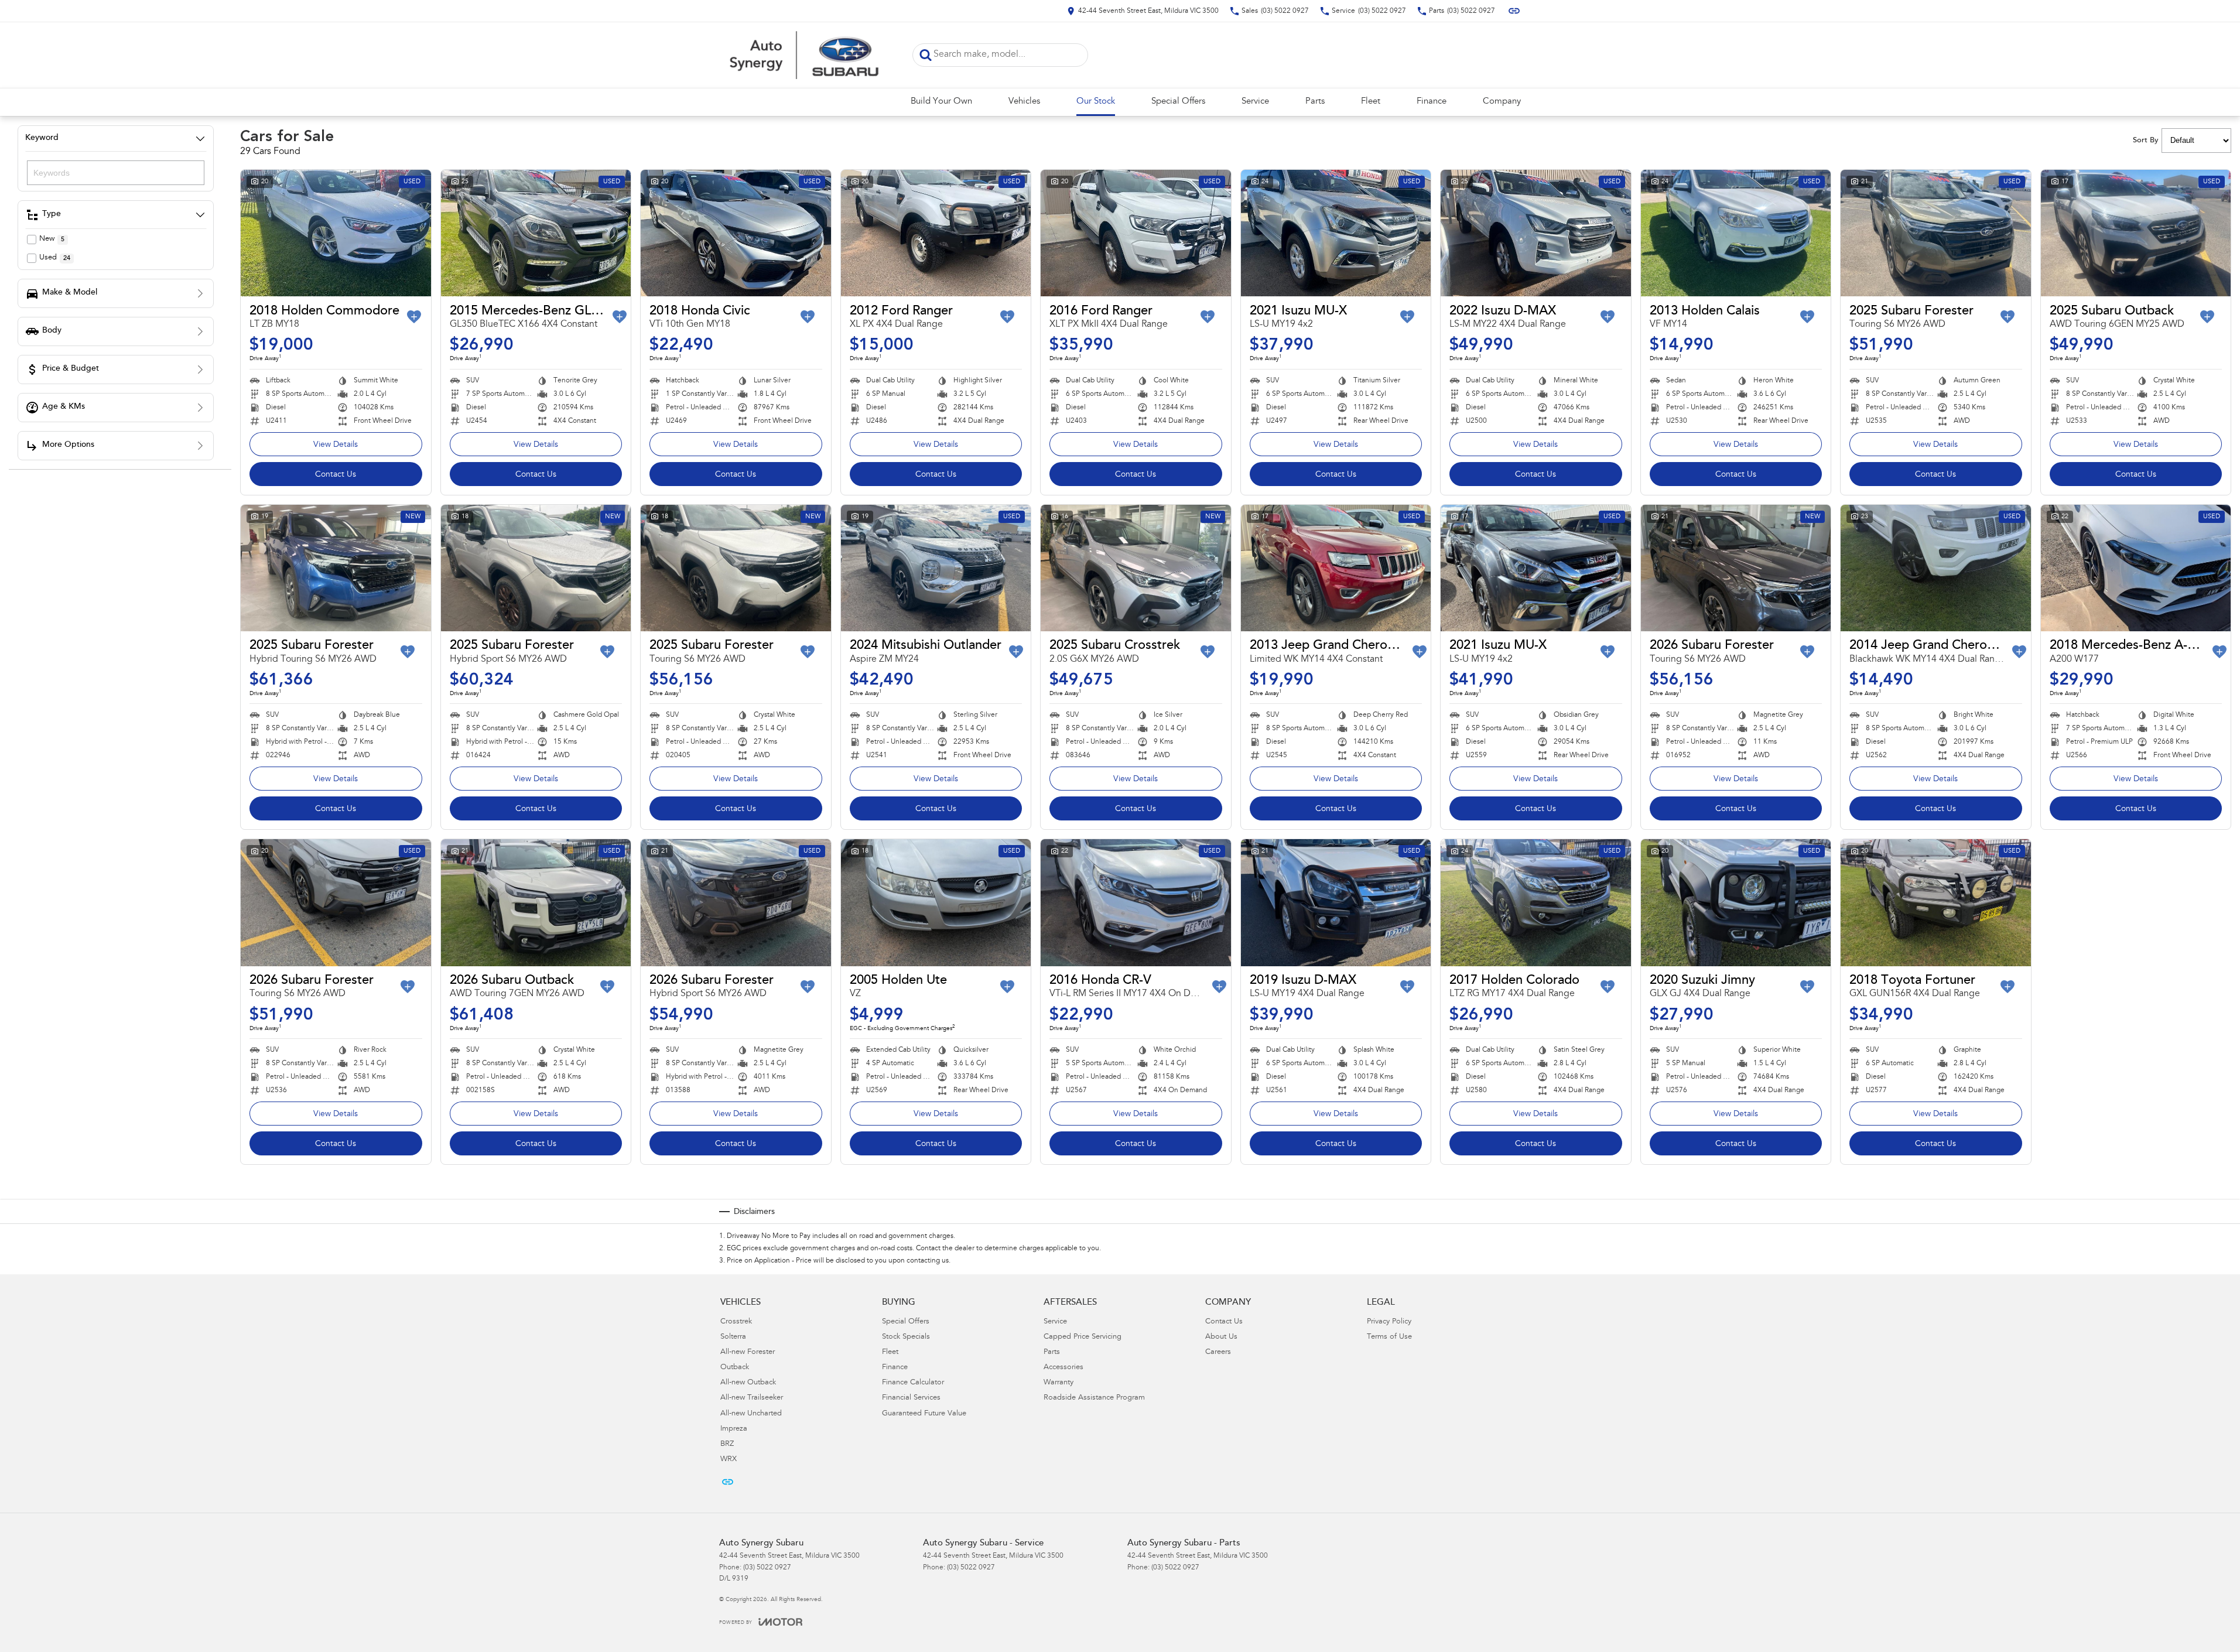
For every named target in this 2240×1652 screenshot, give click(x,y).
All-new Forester (748, 1352)
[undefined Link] (1514, 11)
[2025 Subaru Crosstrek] (1136, 568)
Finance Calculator (913, 1383)
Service (1255, 102)
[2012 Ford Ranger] (936, 233)
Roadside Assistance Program (1094, 1398)
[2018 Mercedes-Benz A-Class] (2136, 568)
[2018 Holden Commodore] (336, 233)
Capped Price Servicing (1083, 1337)
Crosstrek (736, 1322)
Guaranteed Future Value (924, 1414)
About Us (1221, 1337)
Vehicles (1024, 102)
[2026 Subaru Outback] (536, 902)
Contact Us (336, 475)
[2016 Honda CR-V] (1136, 902)
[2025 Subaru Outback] (2136, 233)
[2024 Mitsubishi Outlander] (936, 568)
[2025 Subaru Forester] (1936, 233)
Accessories (1063, 1368)
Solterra (733, 1337)
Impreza (734, 1429)
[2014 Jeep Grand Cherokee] (1936, 568)
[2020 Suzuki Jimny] (1736, 902)
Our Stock (1096, 102)
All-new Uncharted (751, 1414)
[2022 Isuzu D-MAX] (1536, 233)
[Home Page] (807, 55)
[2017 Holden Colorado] (1536, 902)
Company (1502, 102)
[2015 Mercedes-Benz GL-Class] (536, 233)
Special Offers (1178, 102)
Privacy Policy (1389, 1322)
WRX (729, 1460)
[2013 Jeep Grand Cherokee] (1336, 568)
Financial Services (911, 1398)
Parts (1315, 102)
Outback (735, 1368)
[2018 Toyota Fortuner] (1936, 902)
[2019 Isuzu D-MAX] (1336, 902)
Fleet (1371, 102)
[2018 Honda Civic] (736, 233)
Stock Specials (906, 1337)
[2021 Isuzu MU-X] (1336, 233)
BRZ (727, 1444)
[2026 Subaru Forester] (1736, 568)
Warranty (1059, 1383)
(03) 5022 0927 (767, 1568)
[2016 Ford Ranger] (1136, 233)
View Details (336, 445)
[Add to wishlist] (414, 317)
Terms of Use (1389, 1337)
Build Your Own (941, 102)
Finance (1432, 102)
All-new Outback (748, 1383)
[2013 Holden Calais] (1736, 233)
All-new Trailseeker (752, 1398)
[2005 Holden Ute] (936, 902)
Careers (1218, 1352)
